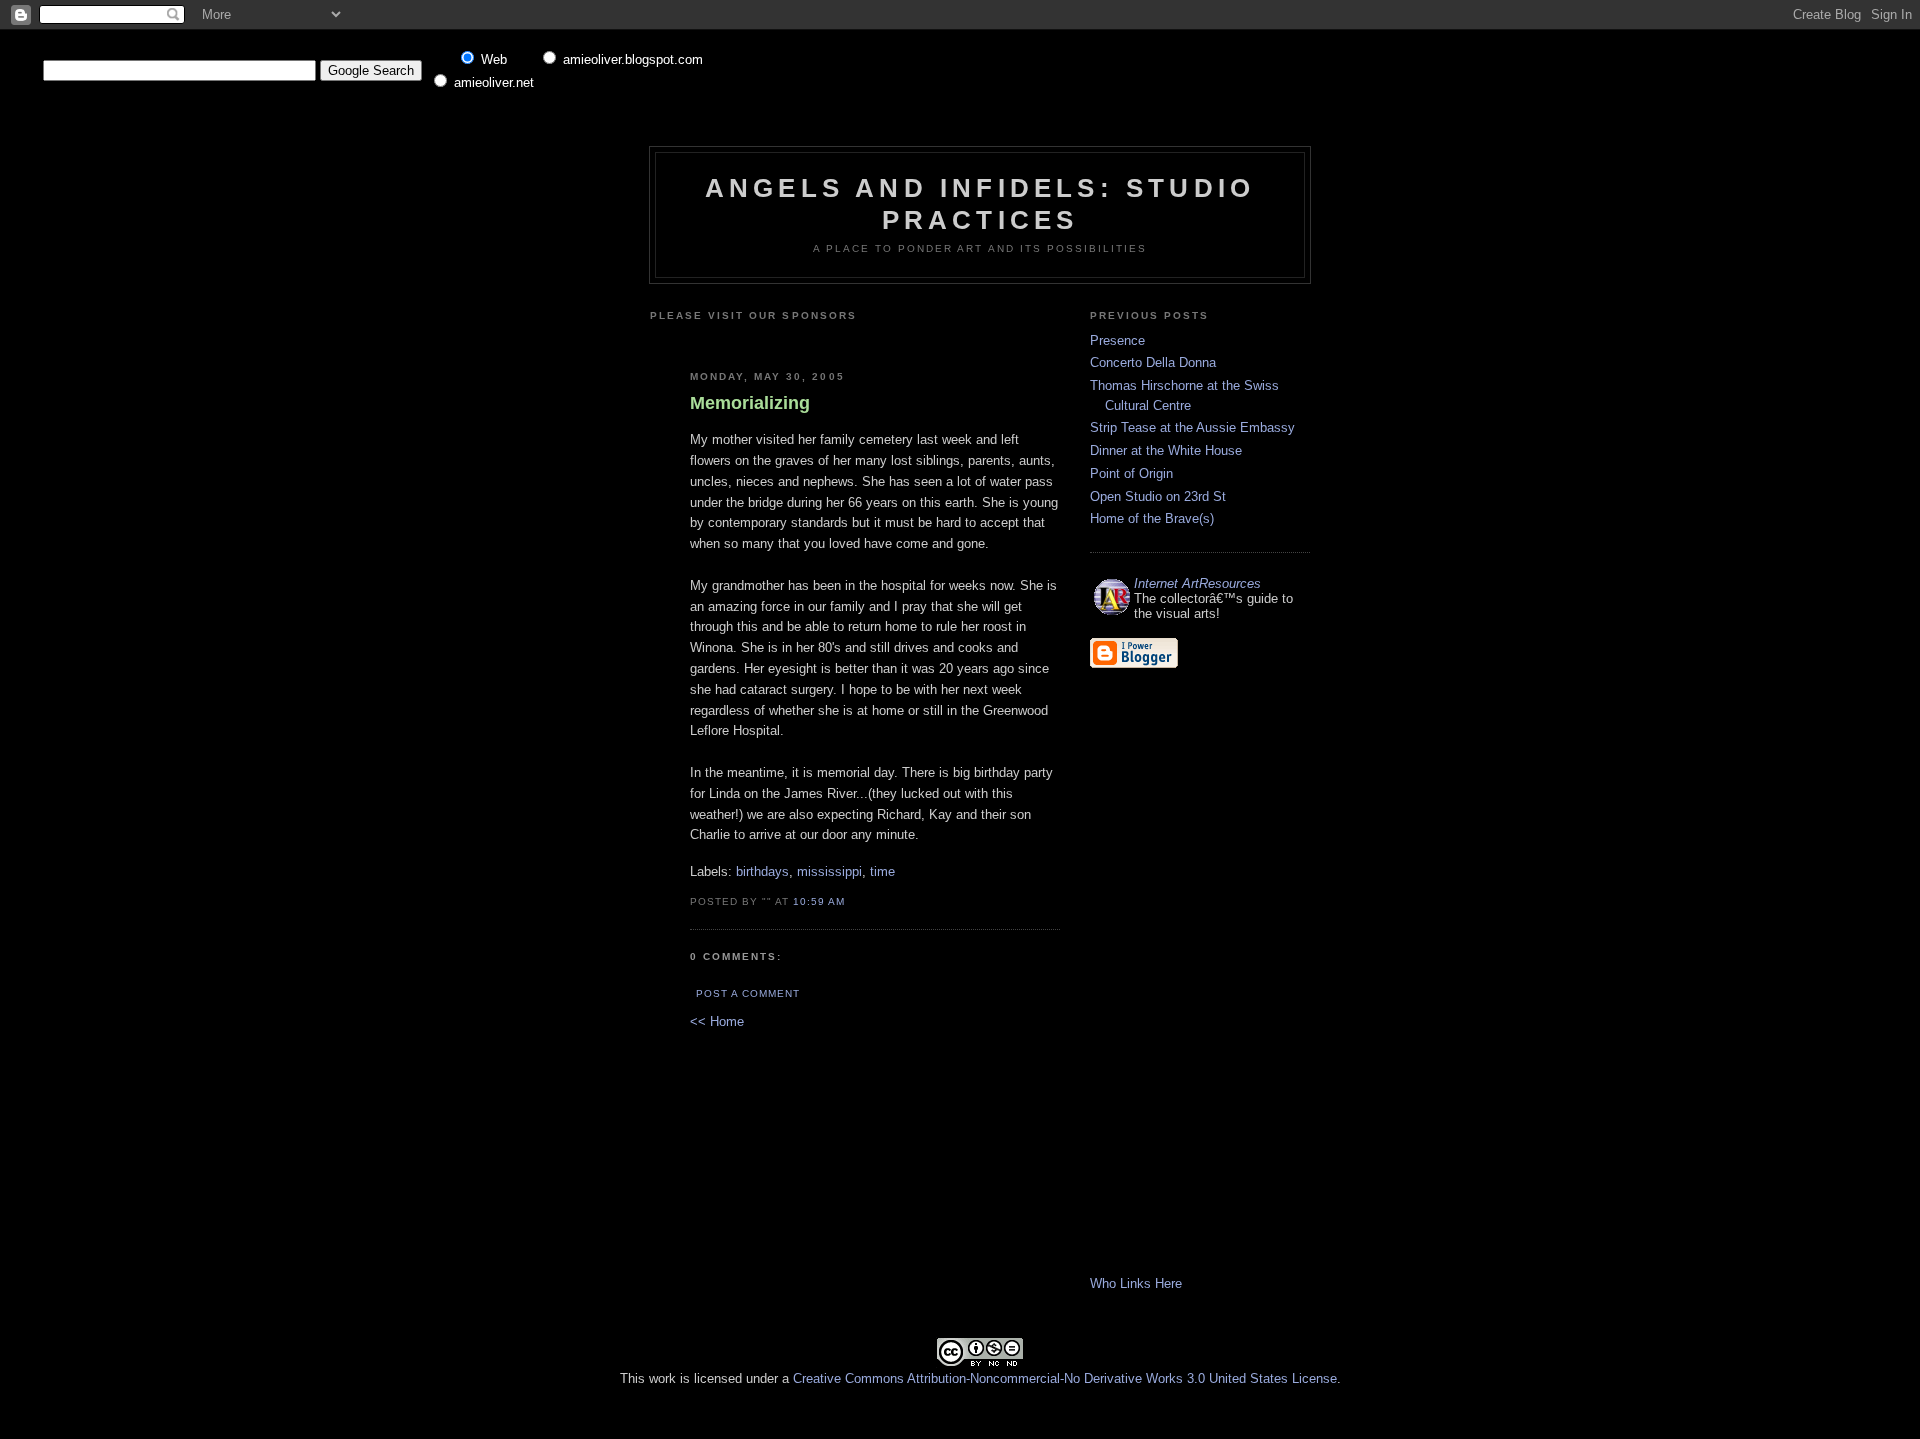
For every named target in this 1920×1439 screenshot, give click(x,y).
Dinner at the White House (1166, 450)
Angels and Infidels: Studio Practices (980, 203)
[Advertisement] (927, 338)
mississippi (829, 871)
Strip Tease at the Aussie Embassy (1192, 427)
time (882, 871)
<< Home (717, 1021)
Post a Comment (748, 993)
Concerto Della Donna (1153, 362)
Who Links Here (1136, 1283)
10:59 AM (819, 901)
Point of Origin (1131, 473)
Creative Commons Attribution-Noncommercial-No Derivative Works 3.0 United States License (1065, 1378)
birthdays (762, 871)
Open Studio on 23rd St (1158, 496)
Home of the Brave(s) (1152, 518)
